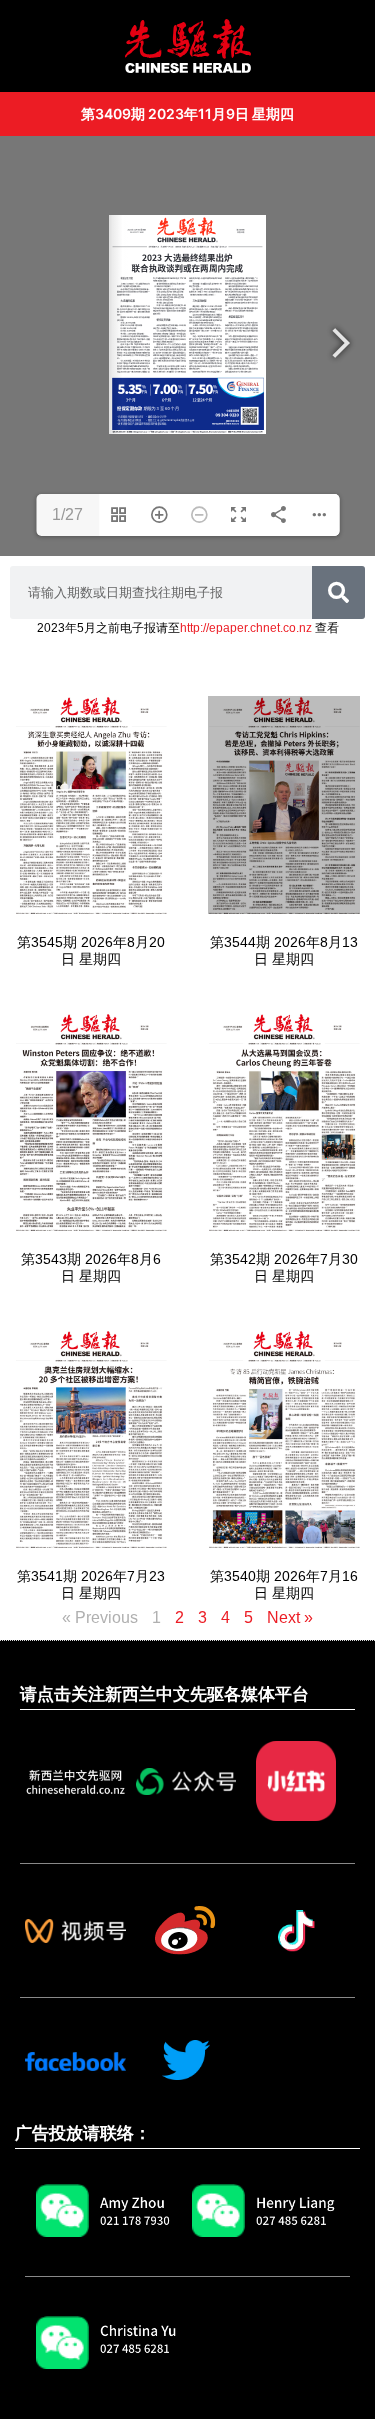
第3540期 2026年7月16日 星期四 (284, 1584)
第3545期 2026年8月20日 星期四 (91, 950)
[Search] (338, 592)
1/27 (67, 514)
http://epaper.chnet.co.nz (246, 628)
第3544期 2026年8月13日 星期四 (284, 950)
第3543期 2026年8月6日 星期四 (91, 1267)
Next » (290, 1617)
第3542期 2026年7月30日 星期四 (284, 1267)
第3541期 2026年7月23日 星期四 (91, 1584)
